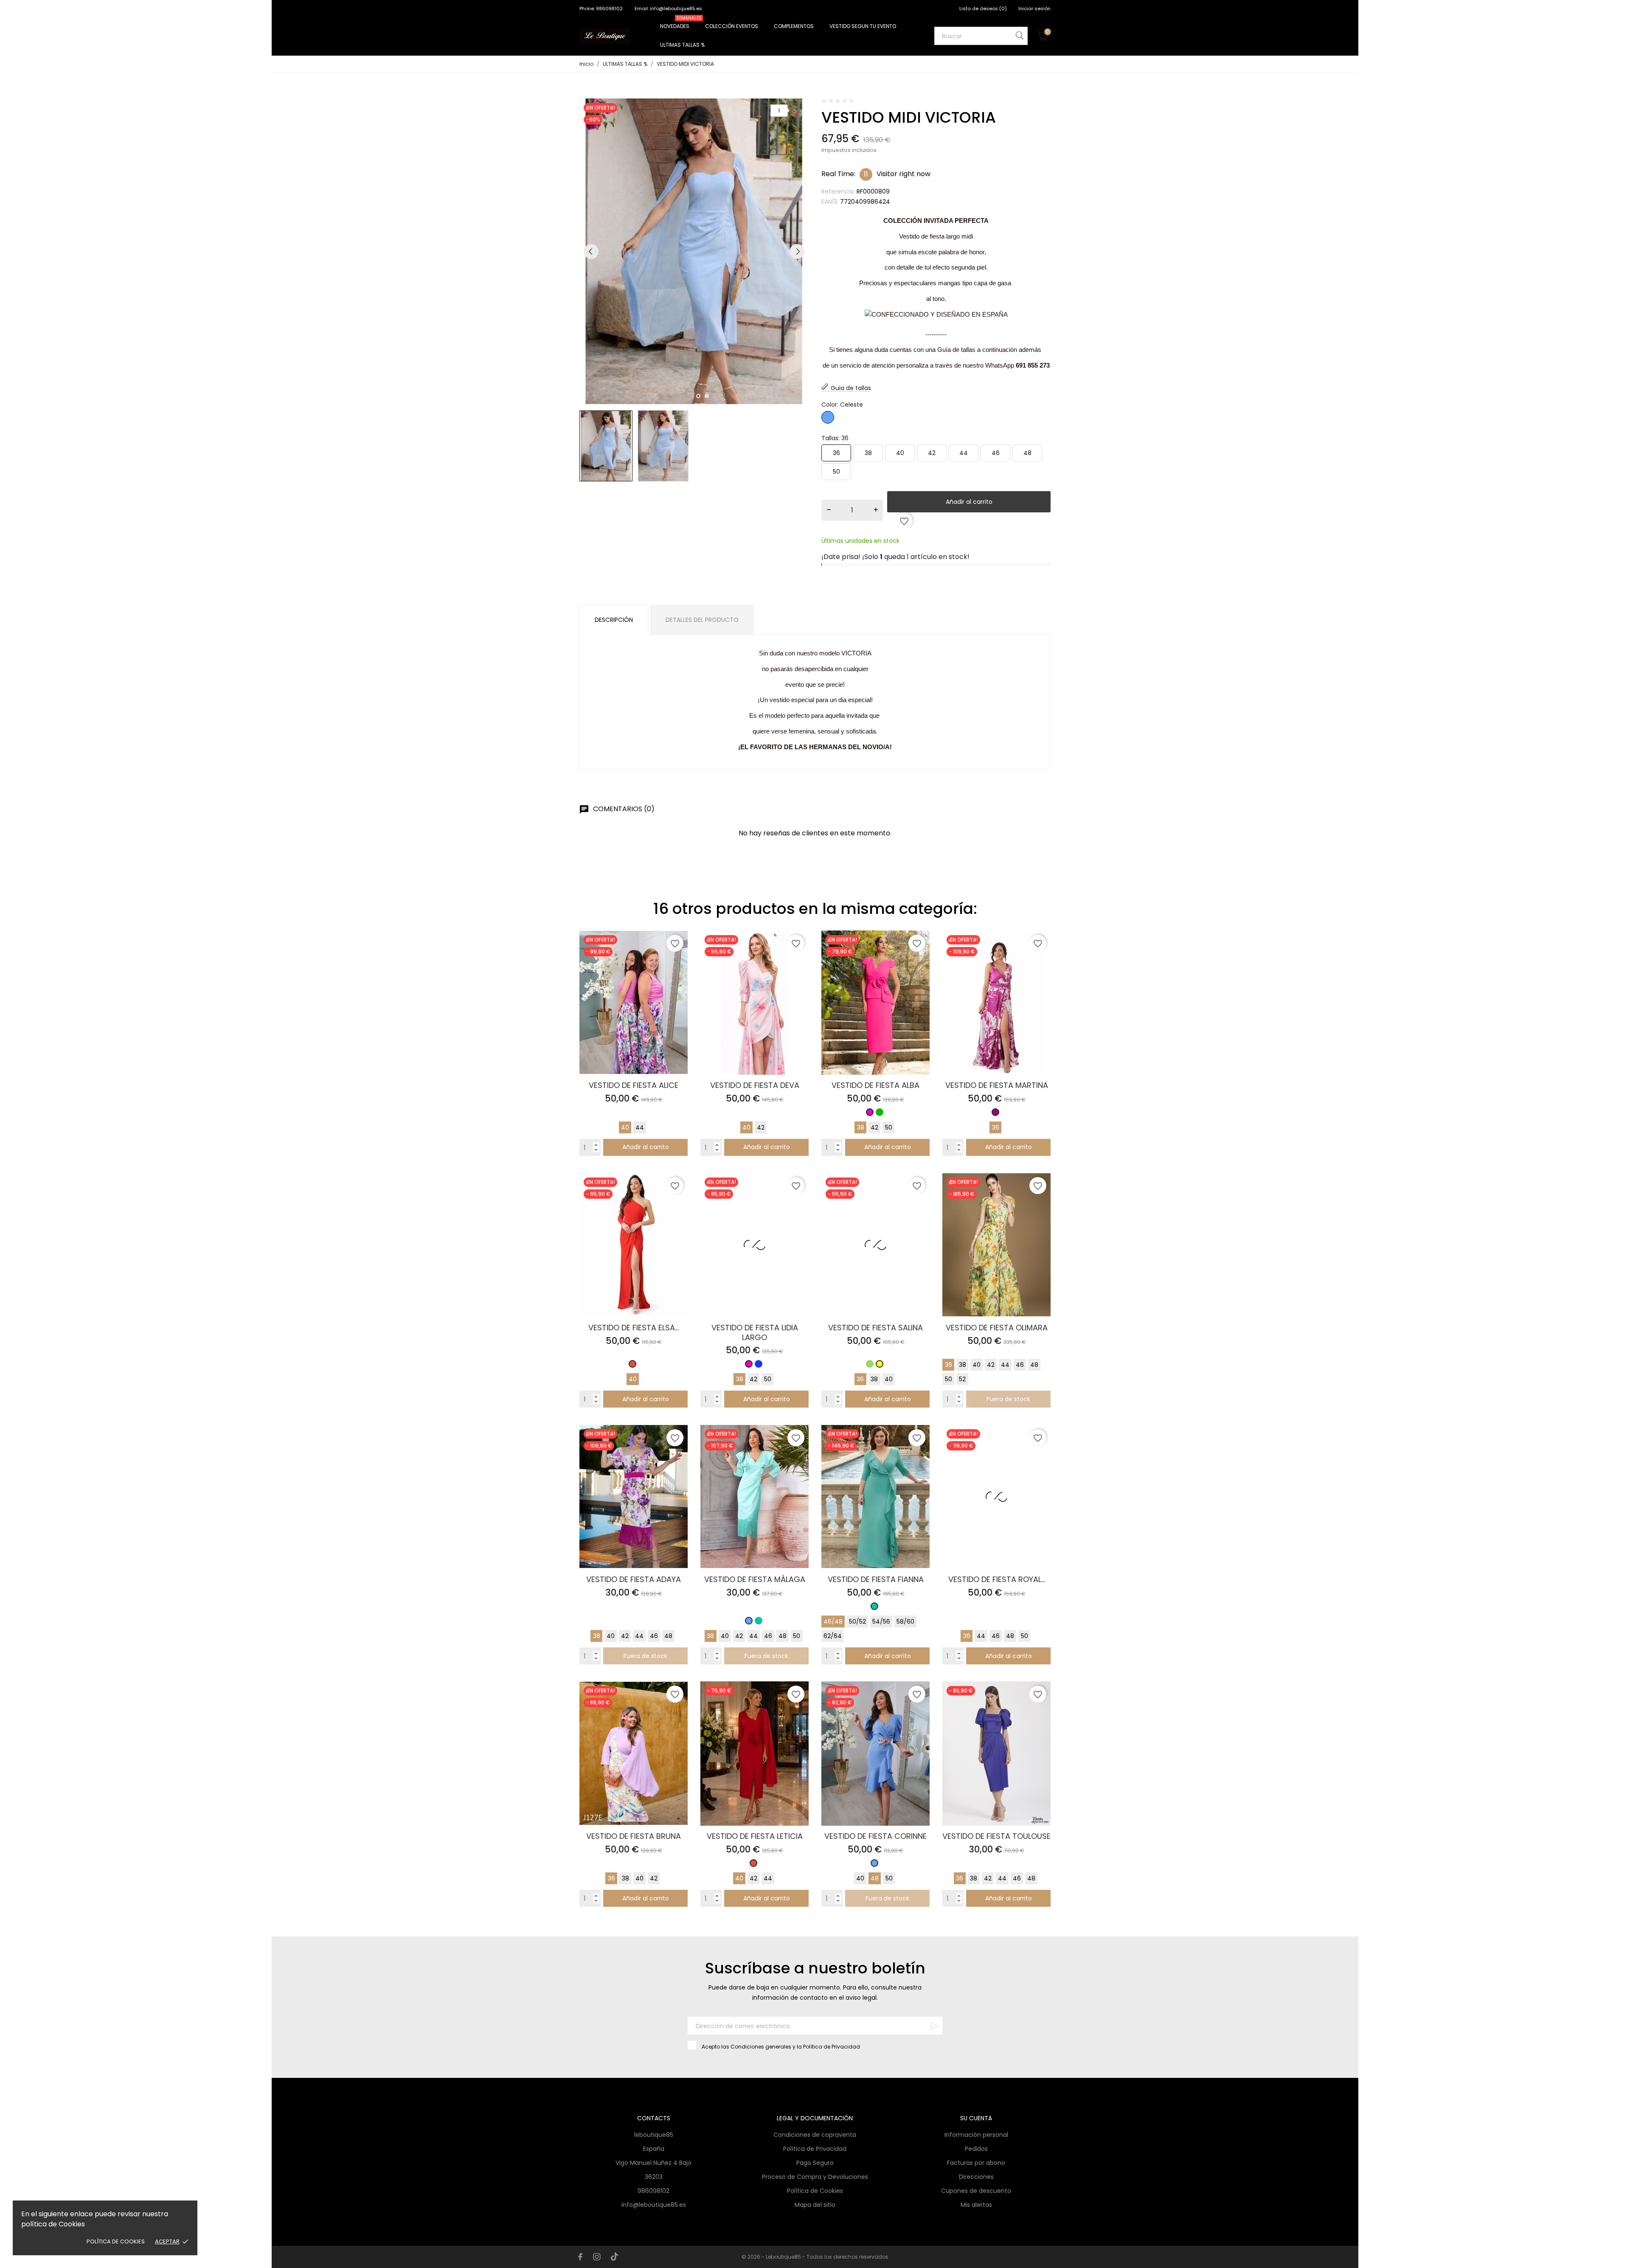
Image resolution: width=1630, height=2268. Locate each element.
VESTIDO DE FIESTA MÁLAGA (755, 1579)
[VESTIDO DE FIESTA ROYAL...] (1041, 1449)
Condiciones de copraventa (815, 2135)
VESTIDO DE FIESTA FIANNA (876, 1579)
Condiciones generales (761, 2047)
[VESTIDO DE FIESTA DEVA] (800, 954)
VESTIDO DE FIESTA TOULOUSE (996, 1836)
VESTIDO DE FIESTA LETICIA (755, 1836)
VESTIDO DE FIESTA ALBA (875, 1085)
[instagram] (597, 2257)
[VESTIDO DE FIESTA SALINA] (920, 1197)
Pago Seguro (815, 2163)
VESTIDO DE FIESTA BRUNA (634, 1836)
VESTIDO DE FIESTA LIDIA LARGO (755, 1332)
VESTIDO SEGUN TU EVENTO (863, 26)
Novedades (681, 23)
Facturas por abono (976, 2163)
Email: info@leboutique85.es (668, 8)
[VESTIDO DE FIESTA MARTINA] (1041, 954)
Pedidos (976, 2149)
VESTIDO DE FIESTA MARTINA (997, 1085)
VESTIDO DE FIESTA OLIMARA (997, 1328)
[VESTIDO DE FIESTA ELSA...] (679, 1197)
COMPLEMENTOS (794, 26)
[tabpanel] (694, 251)
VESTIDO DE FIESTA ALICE (634, 1085)
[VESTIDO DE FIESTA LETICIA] (800, 1705)
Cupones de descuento (976, 2191)
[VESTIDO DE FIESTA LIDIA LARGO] (800, 1197)
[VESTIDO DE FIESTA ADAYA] (679, 1449)
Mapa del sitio (815, 2205)
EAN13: (830, 202)
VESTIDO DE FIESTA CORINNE (875, 1836)
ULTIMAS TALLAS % (682, 45)
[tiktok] (614, 2257)
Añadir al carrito (969, 502)
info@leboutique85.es (654, 2205)
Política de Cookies (116, 2241)
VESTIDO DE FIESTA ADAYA (634, 1579)
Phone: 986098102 (602, 8)
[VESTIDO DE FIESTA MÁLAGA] (800, 1449)
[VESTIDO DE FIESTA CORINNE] (920, 1705)
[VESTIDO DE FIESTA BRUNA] (679, 1705)
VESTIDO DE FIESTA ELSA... (634, 1328)
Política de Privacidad (832, 2047)
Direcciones (976, 2177)
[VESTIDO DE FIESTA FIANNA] (920, 1449)
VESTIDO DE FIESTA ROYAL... (997, 1579)
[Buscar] (1020, 35)
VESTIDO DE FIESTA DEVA (755, 1085)
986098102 (653, 2191)
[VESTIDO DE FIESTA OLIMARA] (1041, 1197)
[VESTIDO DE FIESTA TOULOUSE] (1041, 1705)
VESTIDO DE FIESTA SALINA (875, 1328)
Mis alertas (976, 2205)
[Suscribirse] (934, 2026)
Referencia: (838, 191)
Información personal (976, 2135)
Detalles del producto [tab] (702, 620)
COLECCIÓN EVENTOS (732, 26)
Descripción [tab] (614, 620)
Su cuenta (976, 2118)
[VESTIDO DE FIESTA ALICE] (679, 954)
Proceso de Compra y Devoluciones (815, 2177)
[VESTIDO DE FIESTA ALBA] (920, 954)
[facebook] (580, 2257)
